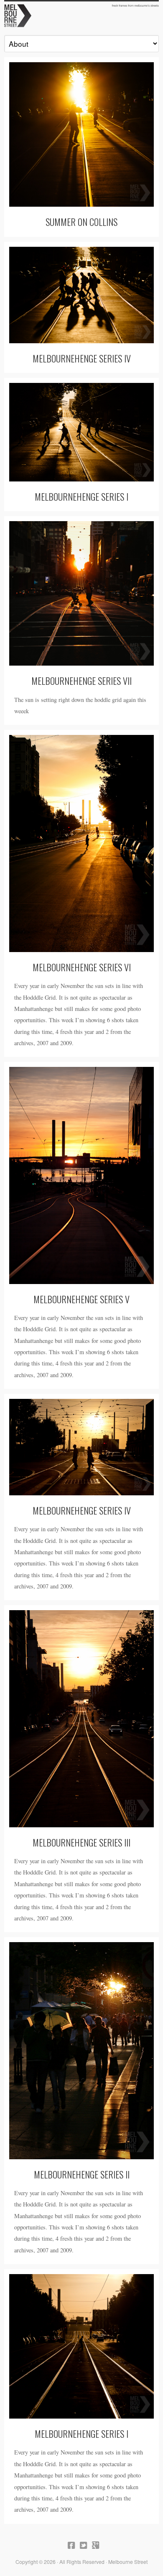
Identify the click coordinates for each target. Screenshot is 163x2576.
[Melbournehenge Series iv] (81, 1447)
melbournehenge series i (81, 496)
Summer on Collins (81, 222)
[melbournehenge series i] (81, 432)
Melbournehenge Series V (81, 1299)
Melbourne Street (81, 15)
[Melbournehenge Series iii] (81, 1719)
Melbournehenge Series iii (81, 1842)
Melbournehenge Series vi (82, 967)
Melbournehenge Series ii (82, 2174)
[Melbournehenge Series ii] (81, 2050)
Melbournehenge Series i (81, 2433)
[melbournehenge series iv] (81, 295)
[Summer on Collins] (81, 134)
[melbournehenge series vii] (81, 593)
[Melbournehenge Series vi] (81, 843)
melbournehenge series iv (82, 358)
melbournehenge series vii (81, 680)
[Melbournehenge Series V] (81, 1175)
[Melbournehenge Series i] (81, 2346)
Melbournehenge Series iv (82, 1510)
